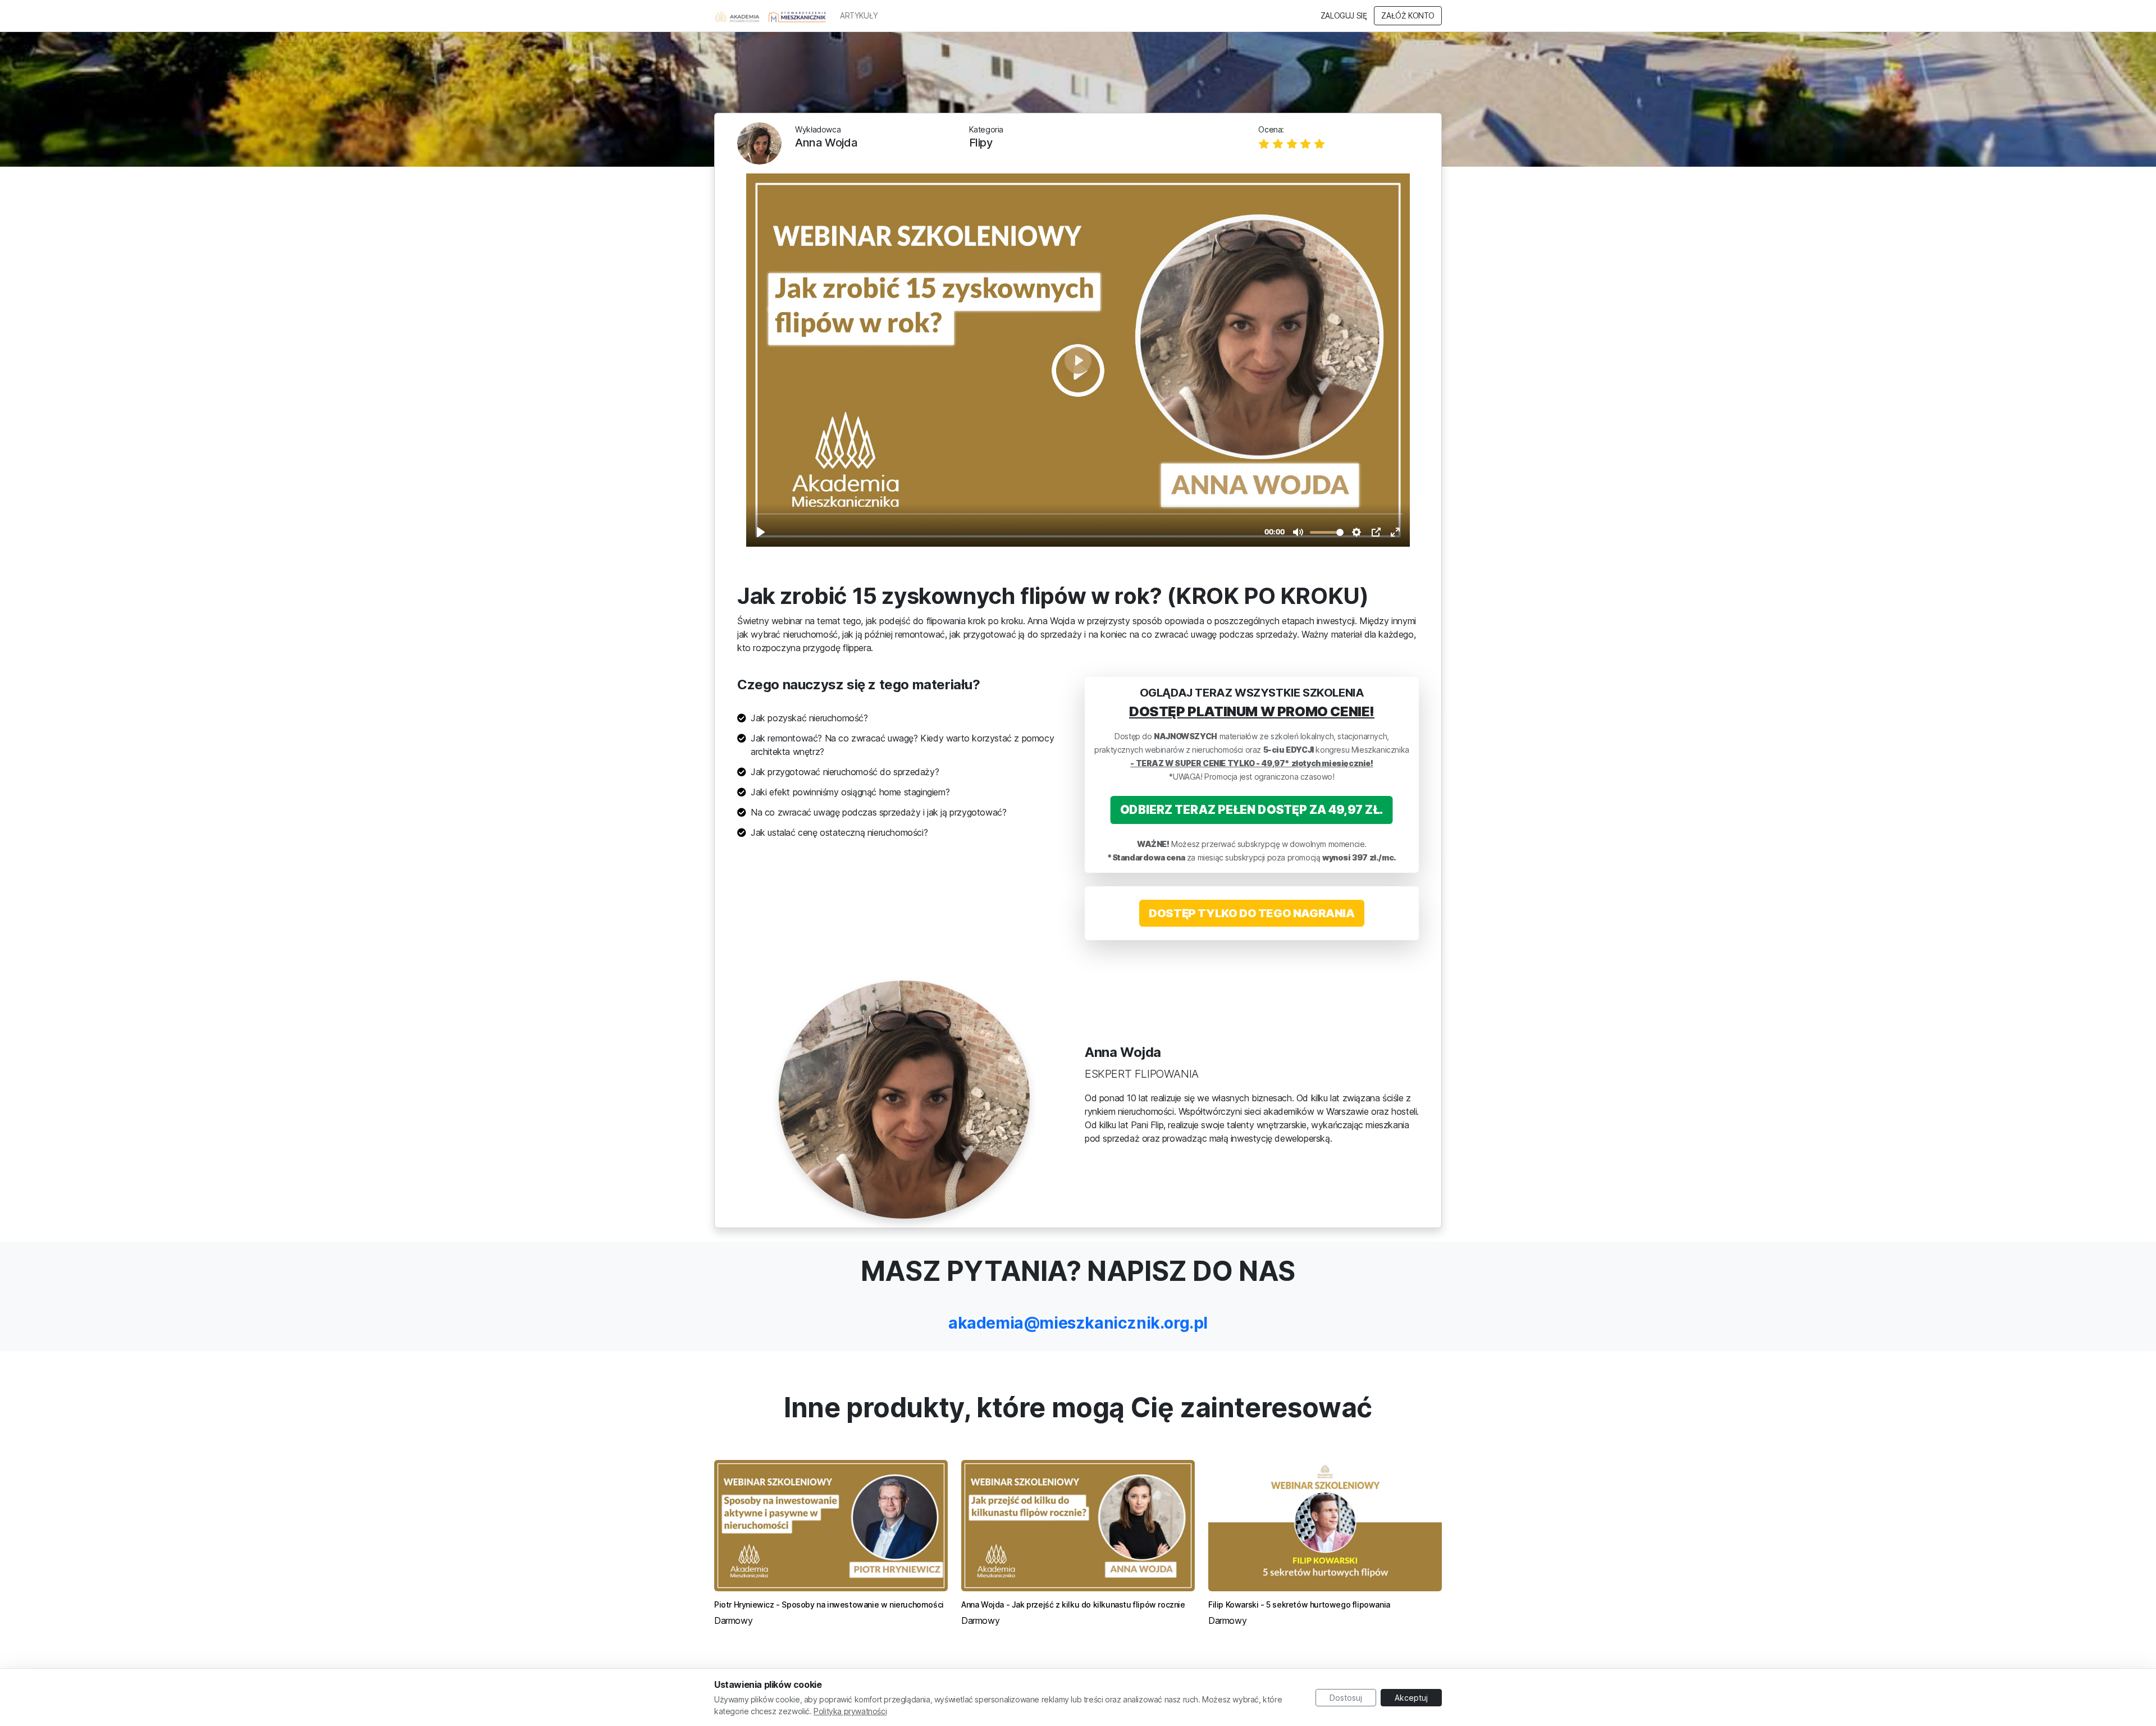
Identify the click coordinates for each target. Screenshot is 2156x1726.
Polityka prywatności (850, 1711)
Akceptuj (1411, 1698)
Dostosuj (1346, 1698)
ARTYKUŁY (859, 16)
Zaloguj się (1344, 16)
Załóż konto (1408, 16)
